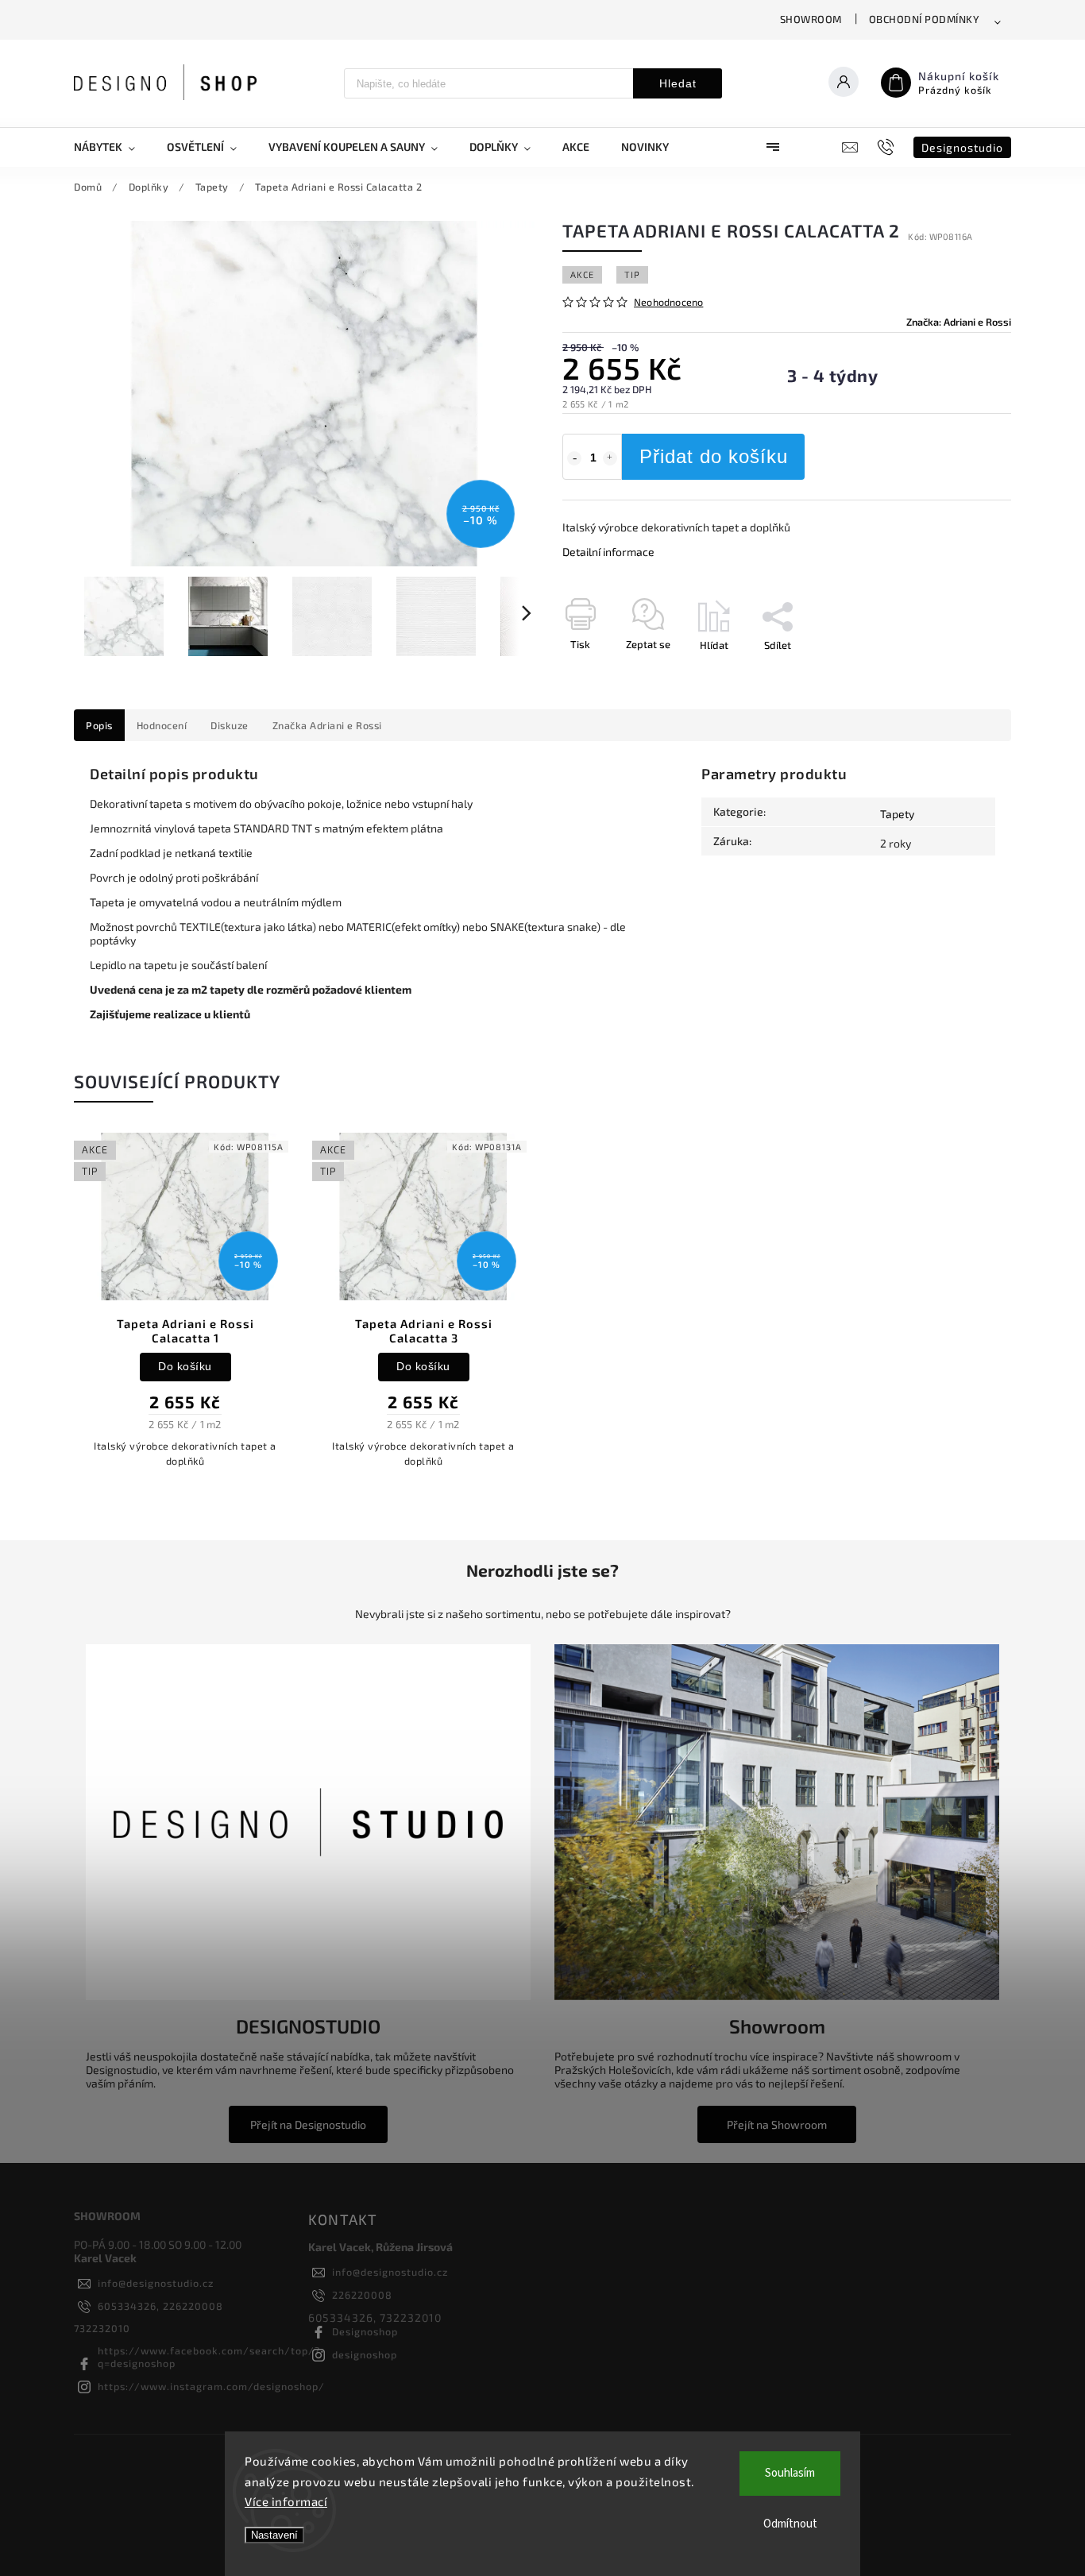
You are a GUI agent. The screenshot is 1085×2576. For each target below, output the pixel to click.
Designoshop (365, 2331)
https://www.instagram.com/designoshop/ (211, 2386)
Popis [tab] (99, 725)
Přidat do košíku (714, 456)
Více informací (286, 2501)
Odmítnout (790, 2524)
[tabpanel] (185, 1308)
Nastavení (274, 2535)
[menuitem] (112, 147)
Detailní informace (608, 552)
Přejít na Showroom (777, 2124)
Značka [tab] (327, 725)
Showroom (811, 19)
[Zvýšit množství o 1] (610, 458)
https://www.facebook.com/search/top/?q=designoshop (209, 2357)
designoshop (365, 2354)
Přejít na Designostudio (308, 2124)
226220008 (362, 2295)
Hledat (678, 83)
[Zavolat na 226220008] (888, 147)
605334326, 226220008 (160, 2306)
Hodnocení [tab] (162, 725)
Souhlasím (790, 2473)
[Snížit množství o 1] (574, 458)
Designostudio (962, 147)
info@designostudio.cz (156, 2283)
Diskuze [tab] (230, 725)
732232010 (102, 2328)
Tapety (897, 814)
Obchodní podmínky (925, 19)
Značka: (959, 322)
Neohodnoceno (668, 302)
